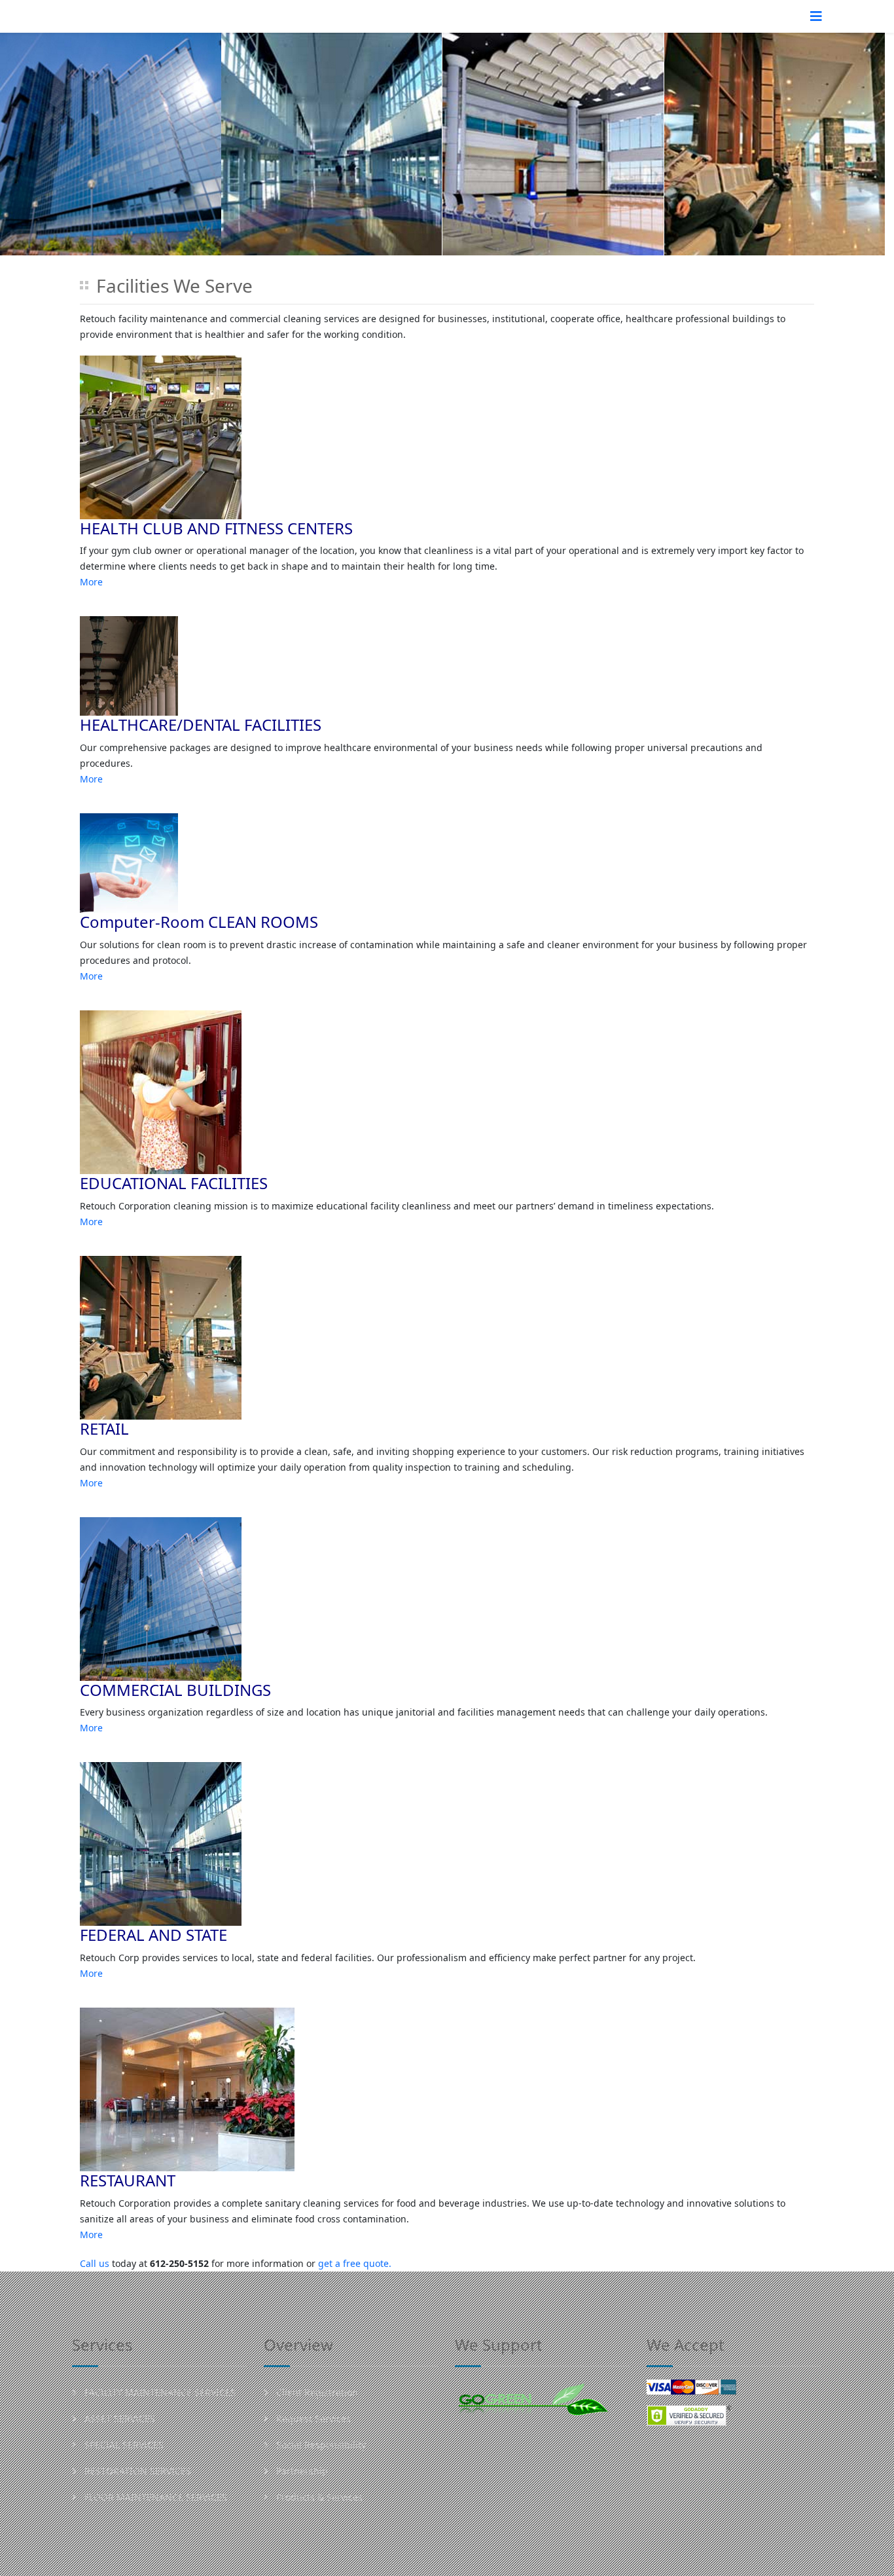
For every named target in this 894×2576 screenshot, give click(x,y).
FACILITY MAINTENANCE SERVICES (159, 2392)
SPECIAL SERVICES (123, 2445)
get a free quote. (355, 2263)
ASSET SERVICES (118, 2419)
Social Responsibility (320, 2445)
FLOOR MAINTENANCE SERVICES (154, 2497)
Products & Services (318, 2497)
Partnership (301, 2471)
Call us (95, 2263)
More (91, 582)
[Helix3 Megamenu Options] (816, 16)
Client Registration (316, 2392)
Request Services (312, 2419)
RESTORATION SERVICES (136, 2471)
